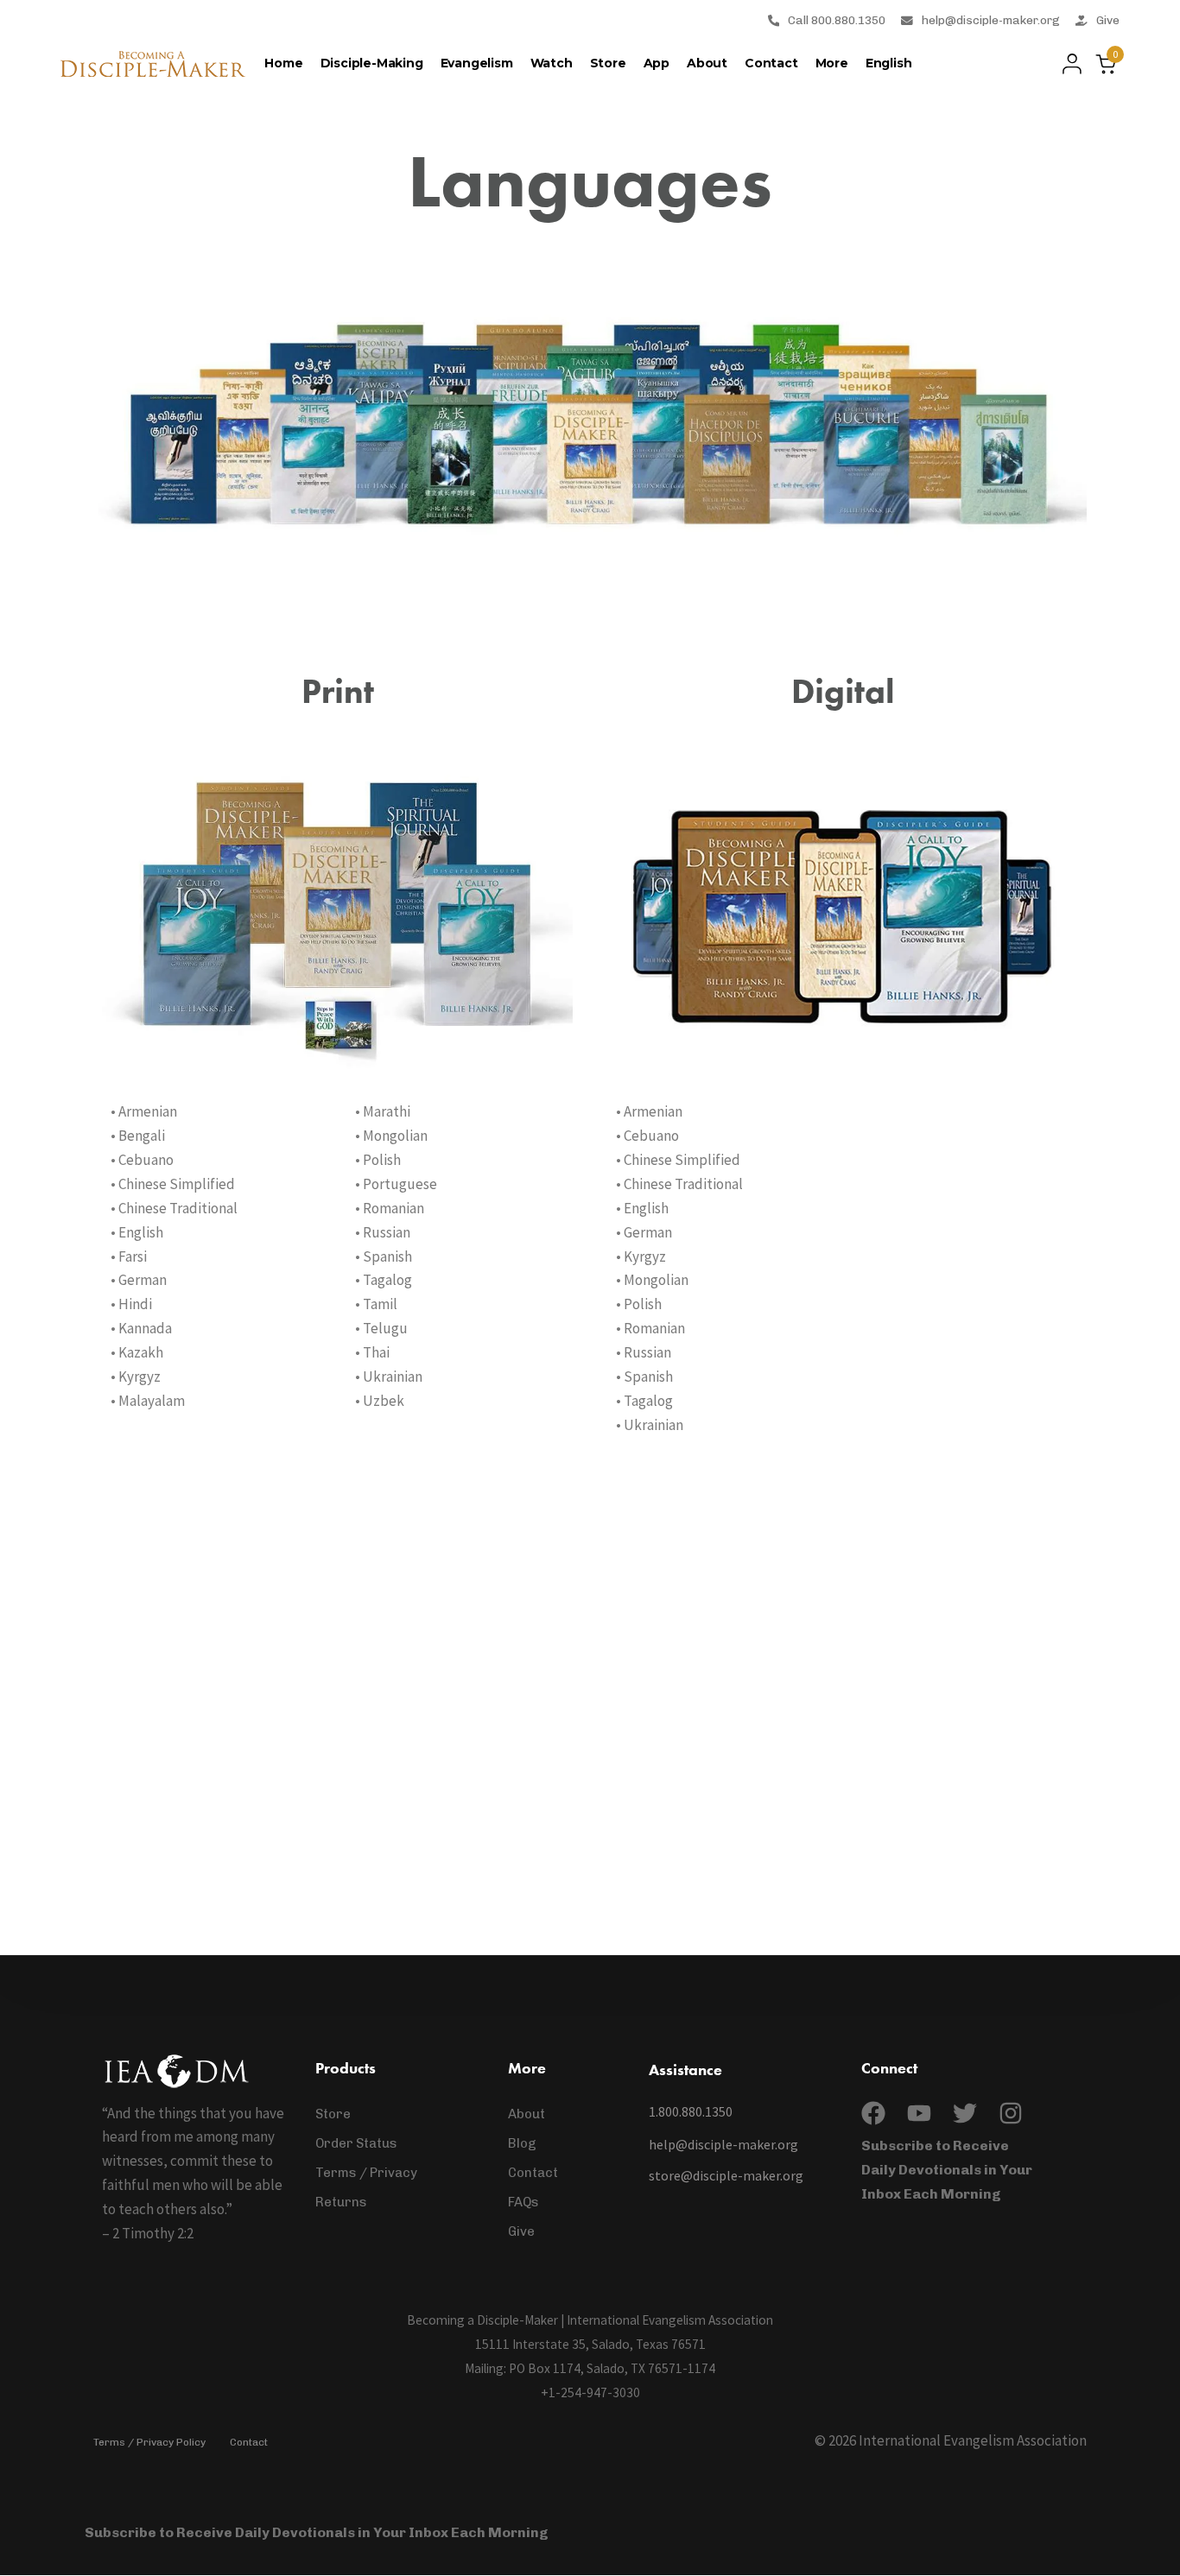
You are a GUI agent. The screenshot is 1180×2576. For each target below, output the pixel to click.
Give (1108, 20)
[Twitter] (965, 2113)
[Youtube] (919, 2113)
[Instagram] (1011, 2113)
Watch (552, 63)
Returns (341, 2202)
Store (608, 63)
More (832, 63)
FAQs (523, 2202)
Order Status (356, 2143)
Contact (771, 63)
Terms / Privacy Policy (149, 2442)
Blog (522, 2143)
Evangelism (477, 63)
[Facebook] (873, 2113)
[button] (1067, 64)
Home (283, 63)
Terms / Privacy (366, 2173)
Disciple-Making (372, 63)
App (657, 63)
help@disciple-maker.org (991, 20)
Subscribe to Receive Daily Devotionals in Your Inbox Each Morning (947, 2170)
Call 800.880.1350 (837, 20)
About (707, 63)
